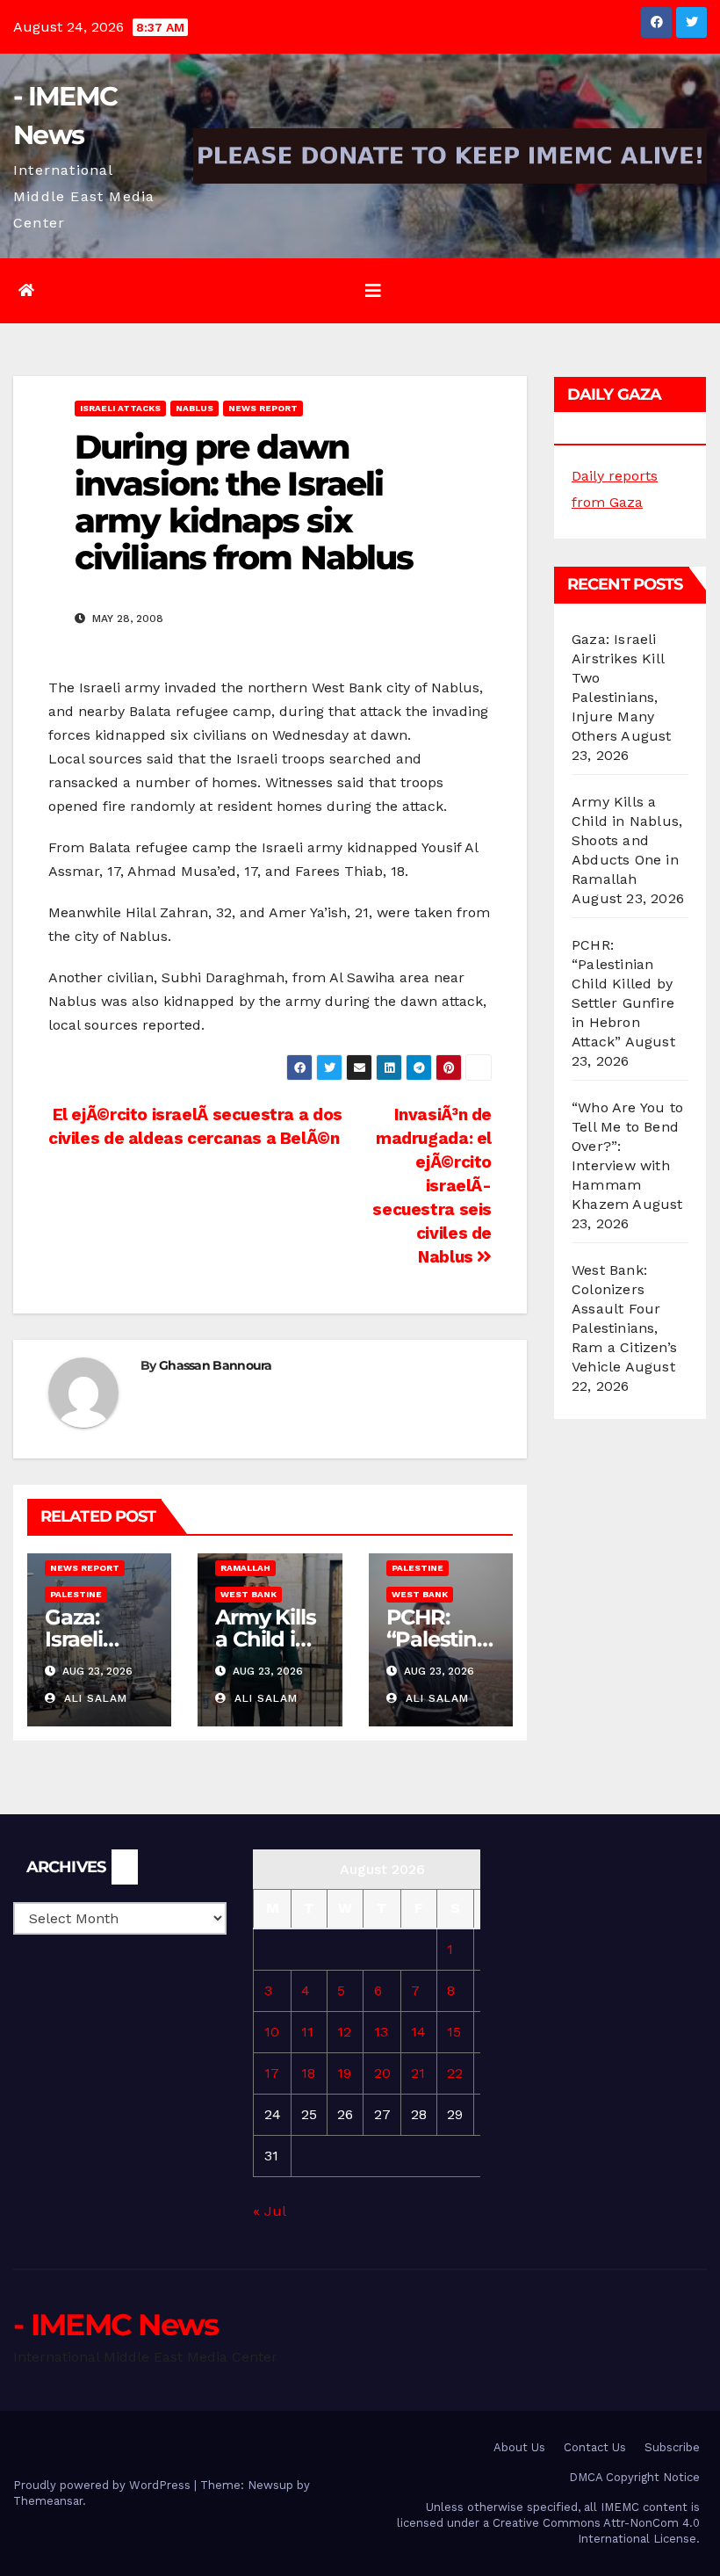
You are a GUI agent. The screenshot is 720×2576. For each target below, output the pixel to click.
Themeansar (48, 2501)
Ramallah (245, 1568)
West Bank (248, 1594)
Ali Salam (94, 1698)
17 (272, 2073)
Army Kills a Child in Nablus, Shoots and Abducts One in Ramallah (627, 840)
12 (344, 2032)
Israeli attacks (120, 408)
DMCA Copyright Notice (634, 2477)
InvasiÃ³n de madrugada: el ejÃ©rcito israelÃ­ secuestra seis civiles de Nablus (432, 1186)
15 (454, 2032)
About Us (519, 2447)
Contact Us (595, 2447)
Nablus (194, 408)
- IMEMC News (116, 2325)
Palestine (76, 1594)
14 (418, 2032)
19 (344, 2073)
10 (272, 2032)
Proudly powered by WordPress (104, 2485)
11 (307, 2032)
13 (381, 2032)
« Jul (269, 2211)
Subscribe (672, 2447)
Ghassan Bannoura (216, 1365)
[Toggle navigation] (373, 291)
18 (308, 2073)
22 (455, 2073)
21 (418, 2073)
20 (382, 2073)
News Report (263, 408)
